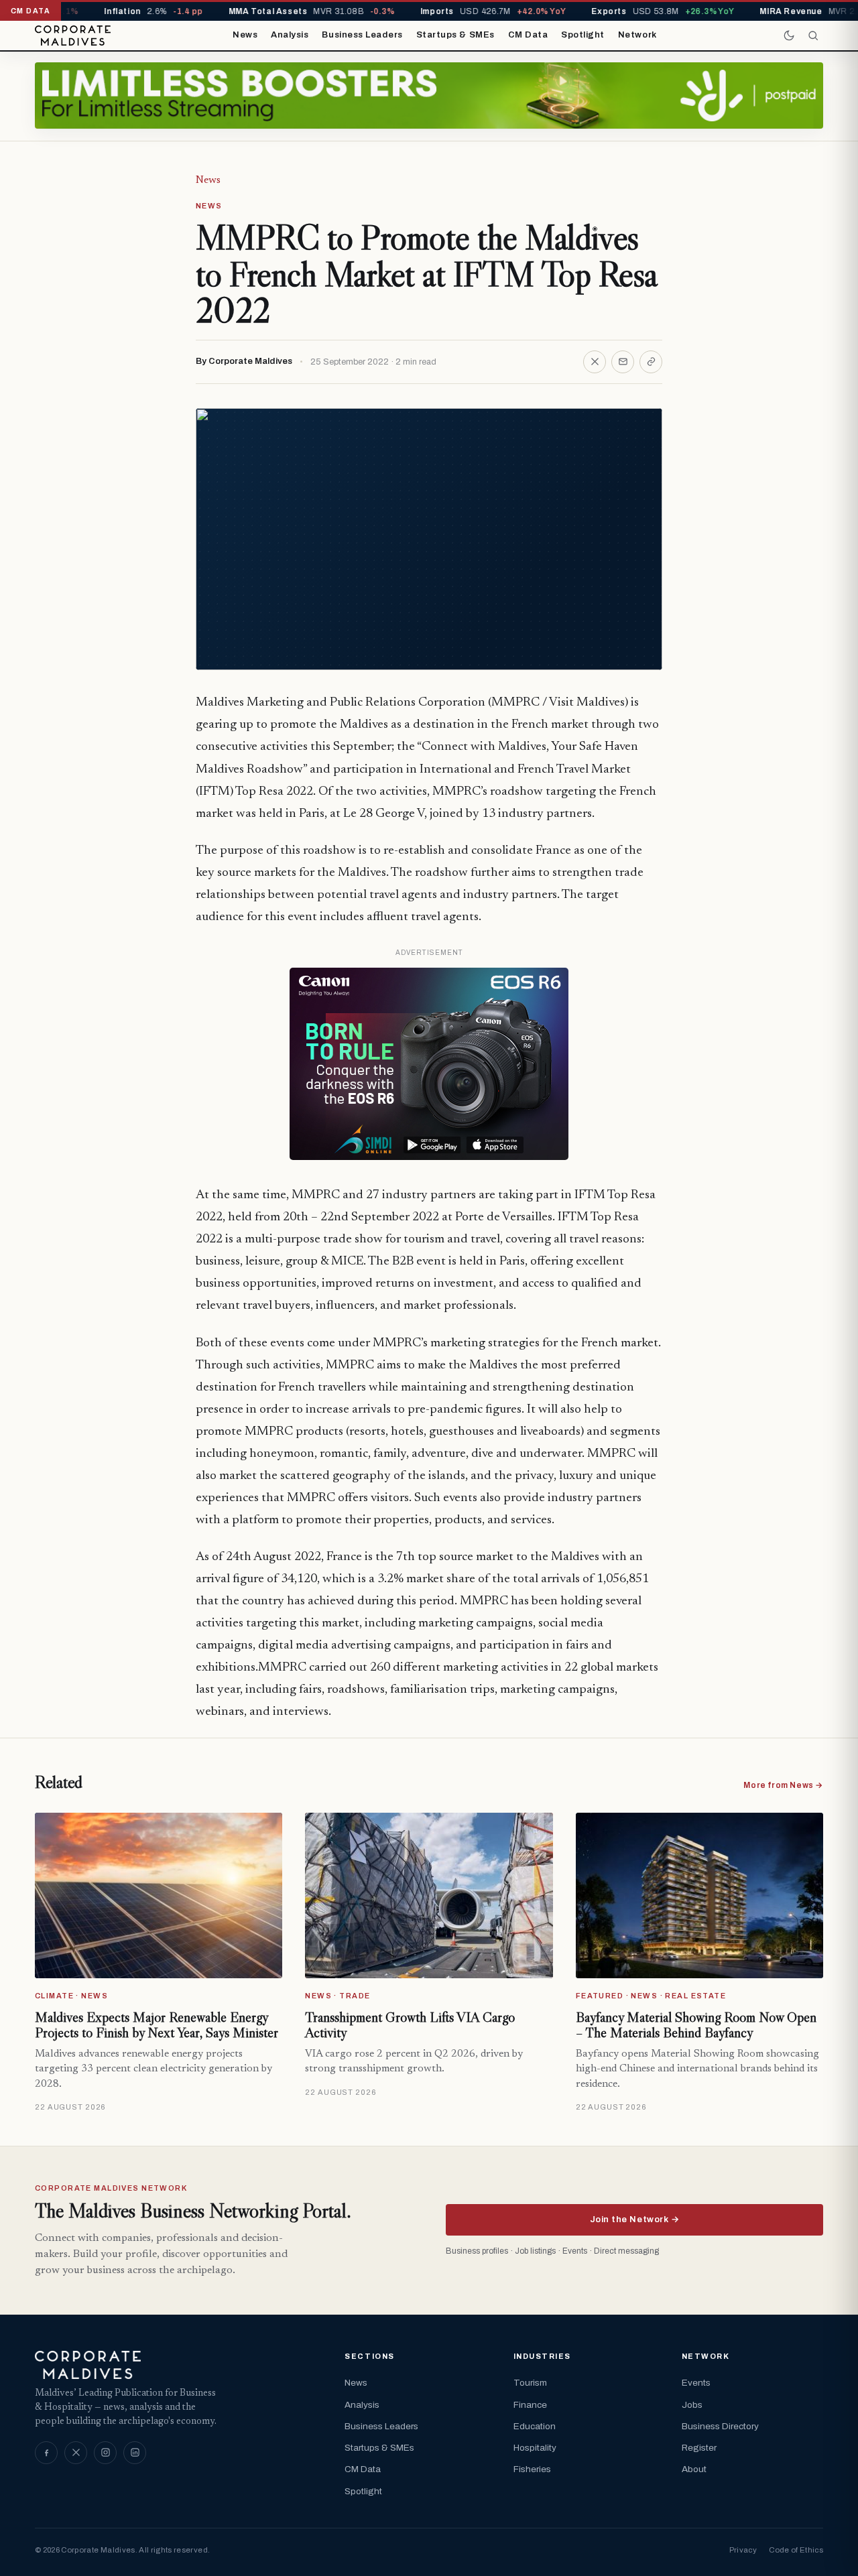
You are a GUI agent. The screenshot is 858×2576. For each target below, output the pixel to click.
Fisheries (532, 2469)
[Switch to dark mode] (789, 36)
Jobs (692, 2405)
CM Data (528, 35)
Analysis (290, 35)
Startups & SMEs (455, 35)
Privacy (743, 2550)
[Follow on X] (76, 2453)
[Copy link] (651, 362)
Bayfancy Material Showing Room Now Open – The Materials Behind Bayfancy (696, 2025)
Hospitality (535, 2448)
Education (535, 2426)
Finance (530, 2405)
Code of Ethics (796, 2550)
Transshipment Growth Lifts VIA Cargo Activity (410, 2025)
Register (699, 2448)
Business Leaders (362, 35)
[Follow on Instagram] (105, 2453)
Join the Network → (634, 2219)
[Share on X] (595, 362)
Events (696, 2383)
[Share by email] (623, 362)
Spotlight (583, 35)
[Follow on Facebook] (46, 2453)
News (245, 35)
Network (637, 35)
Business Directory (720, 2426)
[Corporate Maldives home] (73, 36)
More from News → (783, 1785)
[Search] (813, 36)
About (694, 2469)
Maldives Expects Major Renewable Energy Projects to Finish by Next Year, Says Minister (157, 2025)
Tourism (530, 2383)
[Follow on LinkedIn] (135, 2453)
